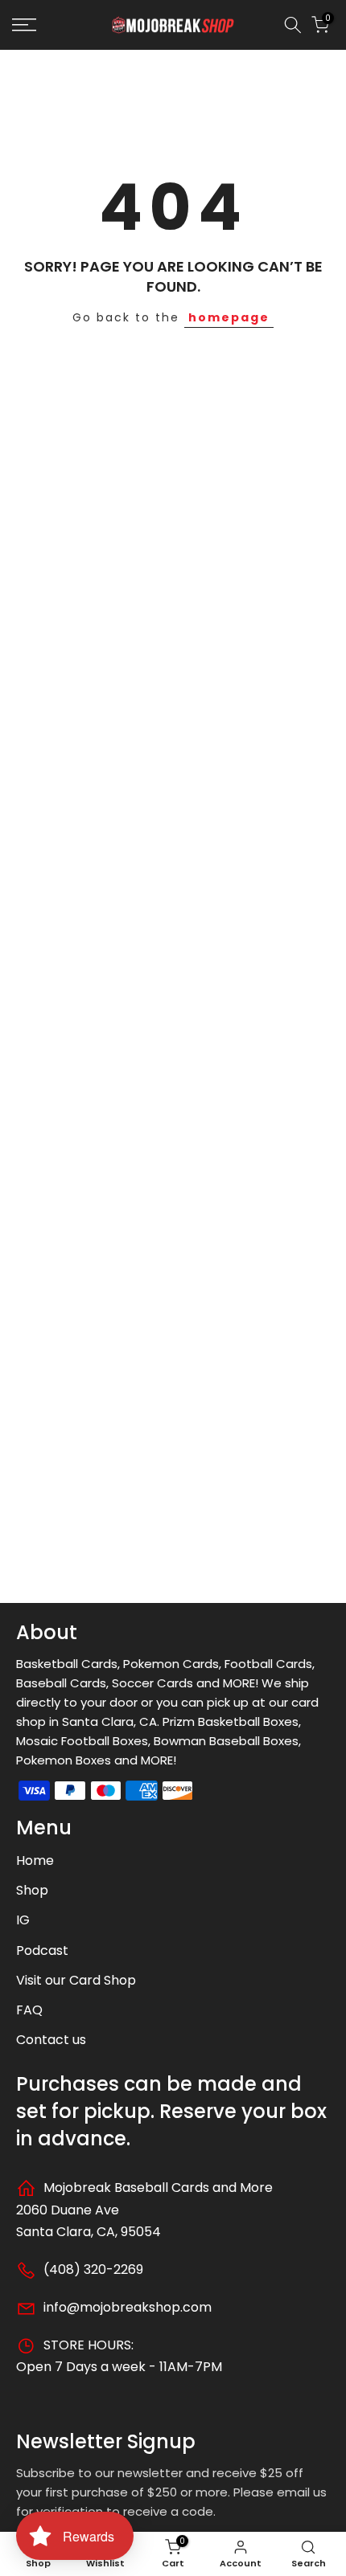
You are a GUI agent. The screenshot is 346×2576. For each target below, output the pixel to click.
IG (23, 1920)
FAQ (29, 2010)
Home (35, 1860)
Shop (32, 1890)
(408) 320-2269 (92, 2269)
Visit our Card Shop (76, 1980)
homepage (229, 317)
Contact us (51, 2040)
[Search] (293, 25)
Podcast (42, 1950)
